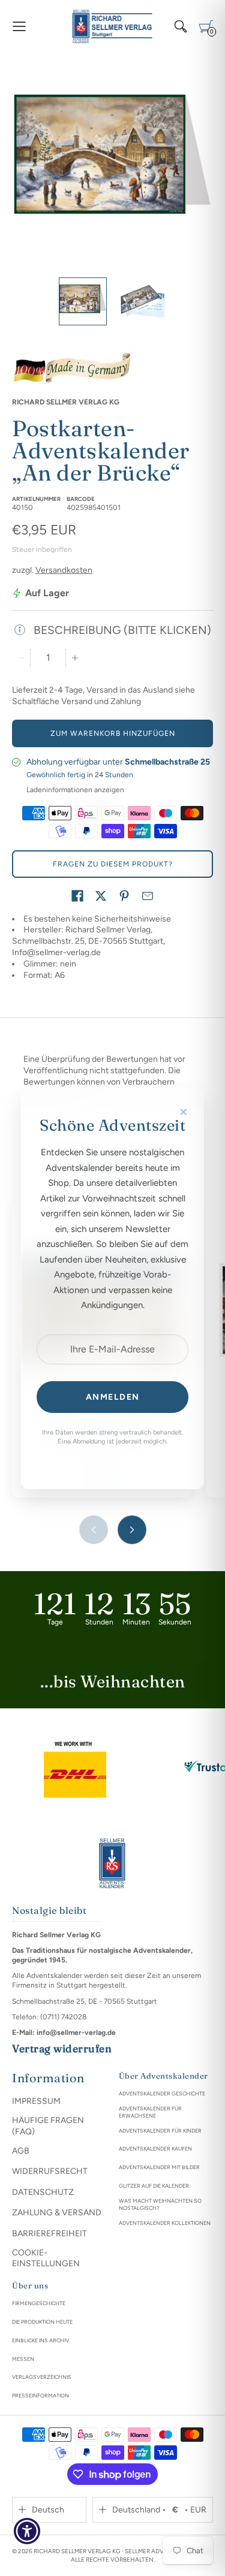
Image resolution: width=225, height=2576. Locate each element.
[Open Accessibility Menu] (27, 2531)
